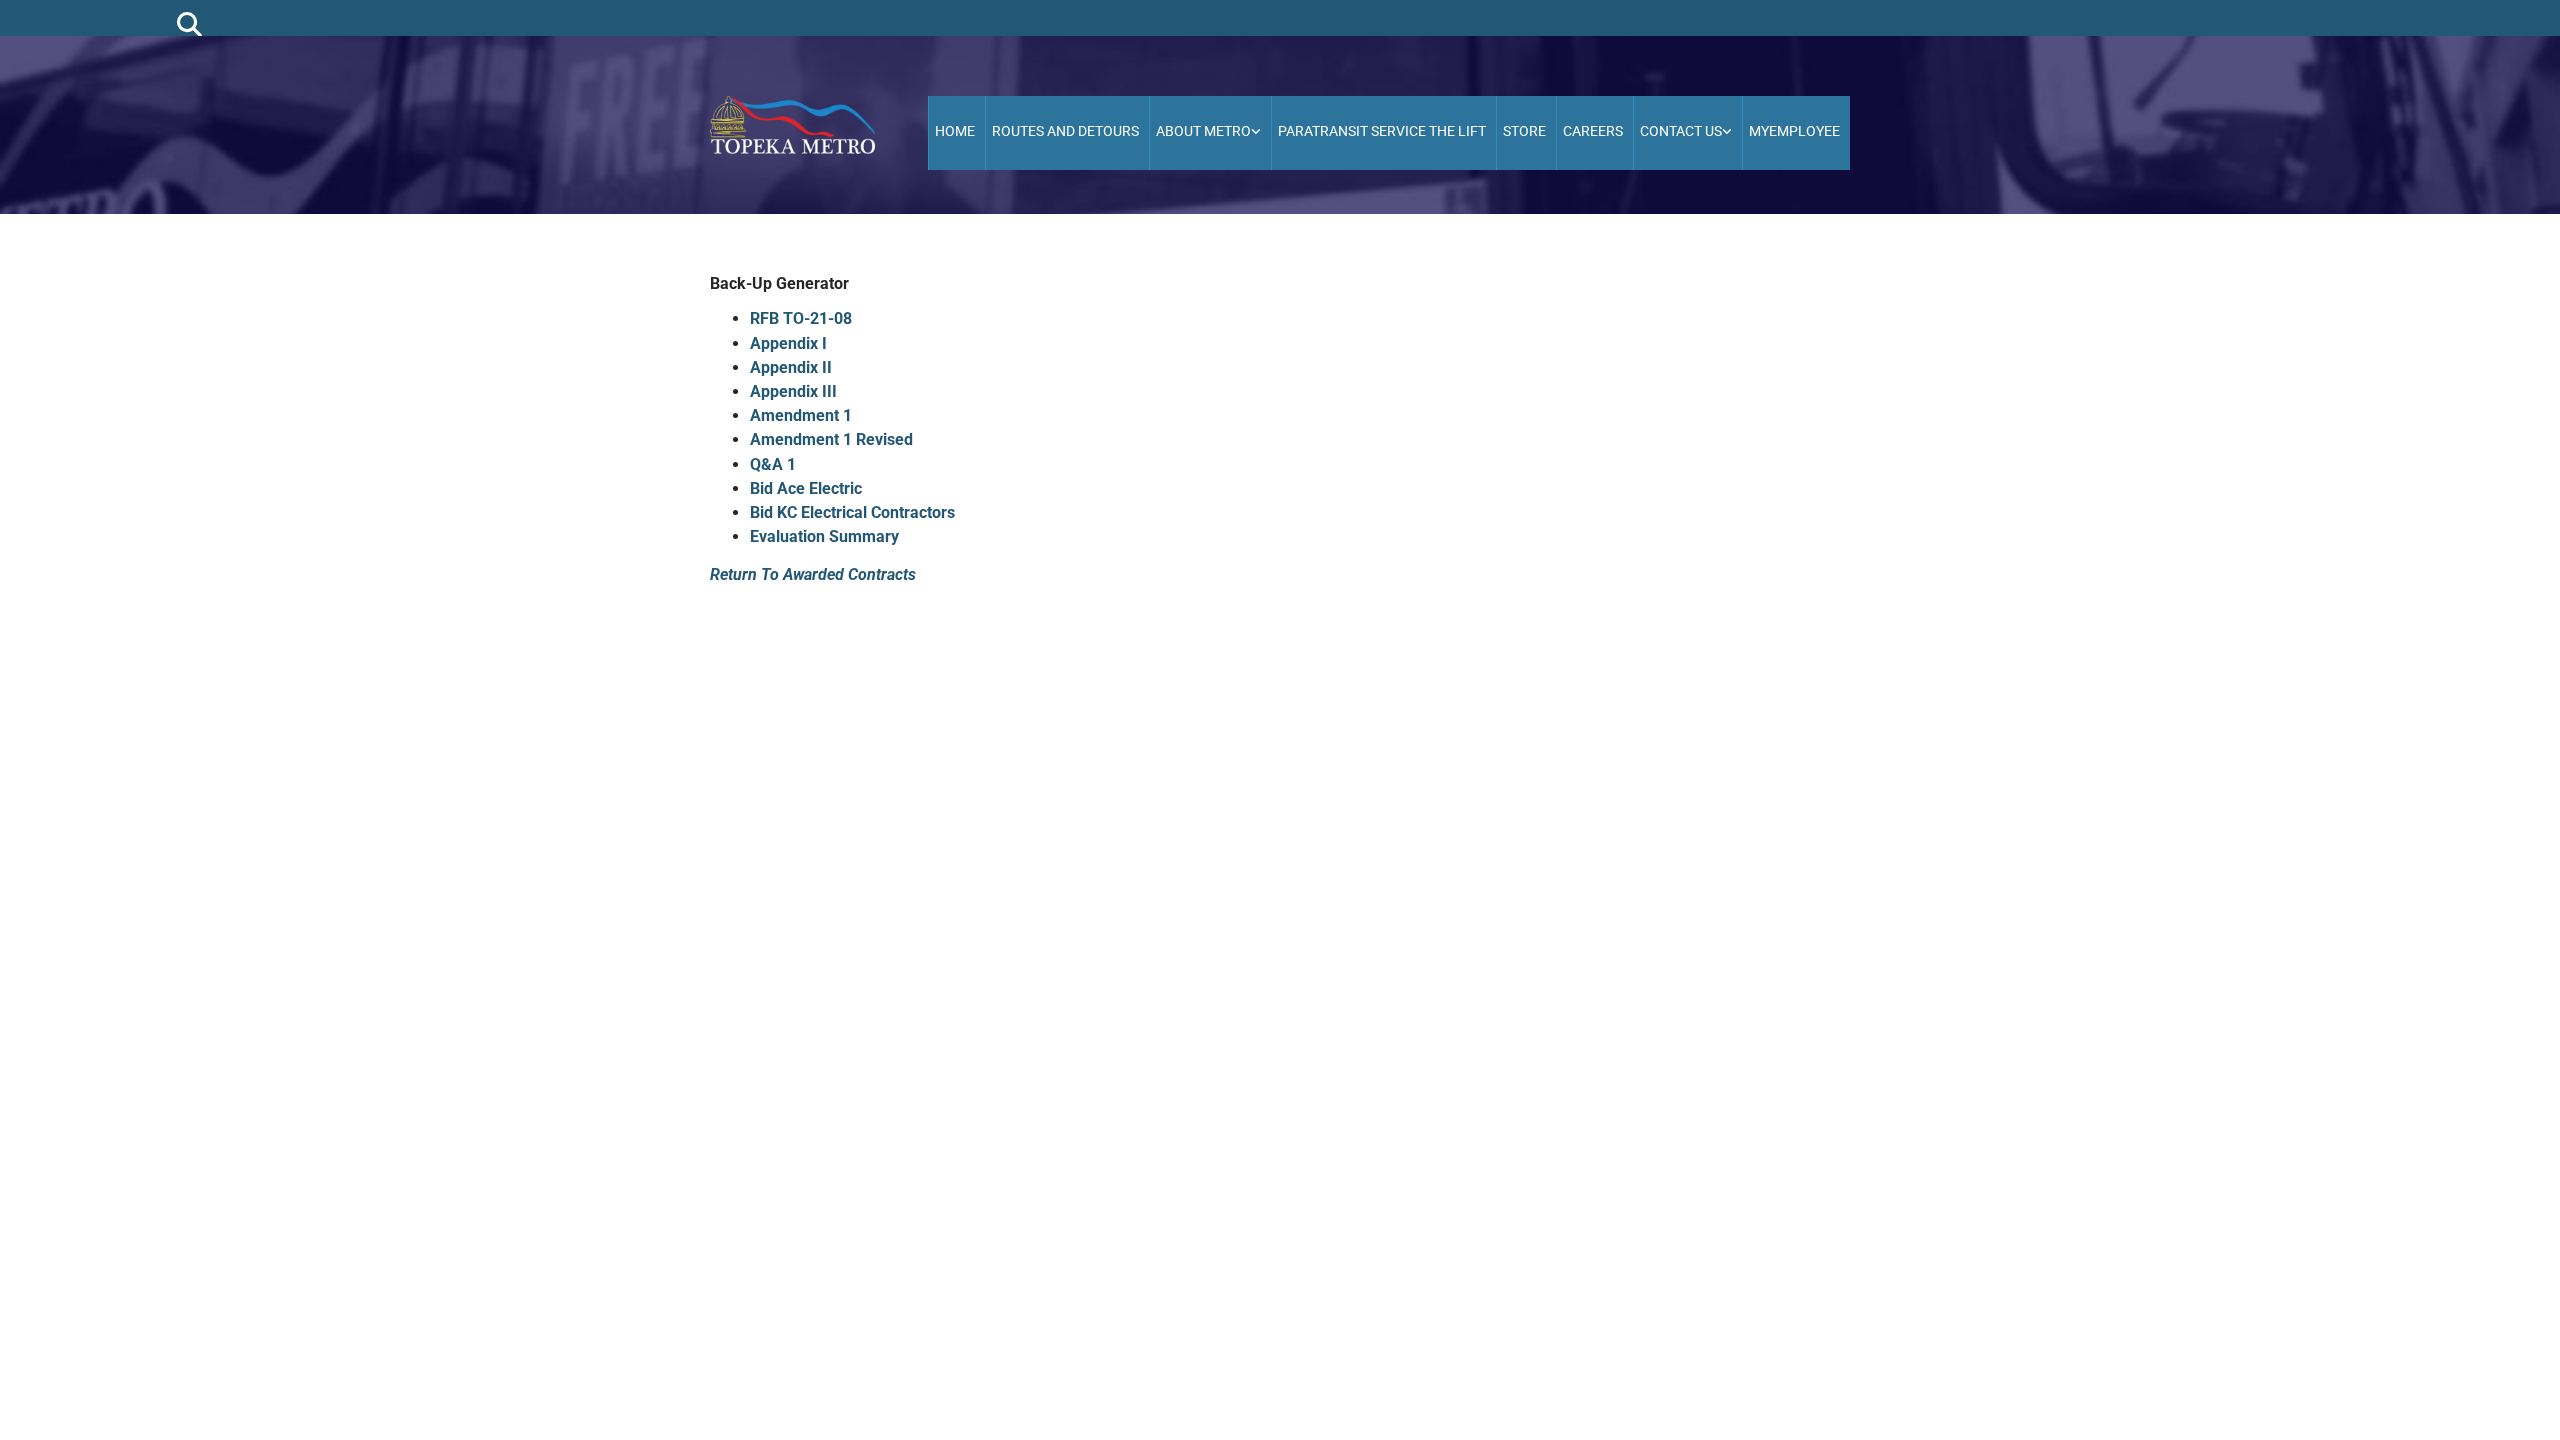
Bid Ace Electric (806, 488)
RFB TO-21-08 (801, 318)
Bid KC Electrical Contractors (852, 512)
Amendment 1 (801, 415)
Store (1524, 131)
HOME (955, 131)
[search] (189, 23)
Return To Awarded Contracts (813, 574)
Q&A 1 (773, 464)
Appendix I (788, 343)
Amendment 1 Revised (831, 439)
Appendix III (793, 391)
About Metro (1203, 131)
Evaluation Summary (824, 536)
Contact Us (1681, 131)
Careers (1593, 131)
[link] (1210, 133)
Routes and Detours (1065, 131)
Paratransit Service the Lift (1382, 131)
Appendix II (791, 367)
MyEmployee (1794, 131)
